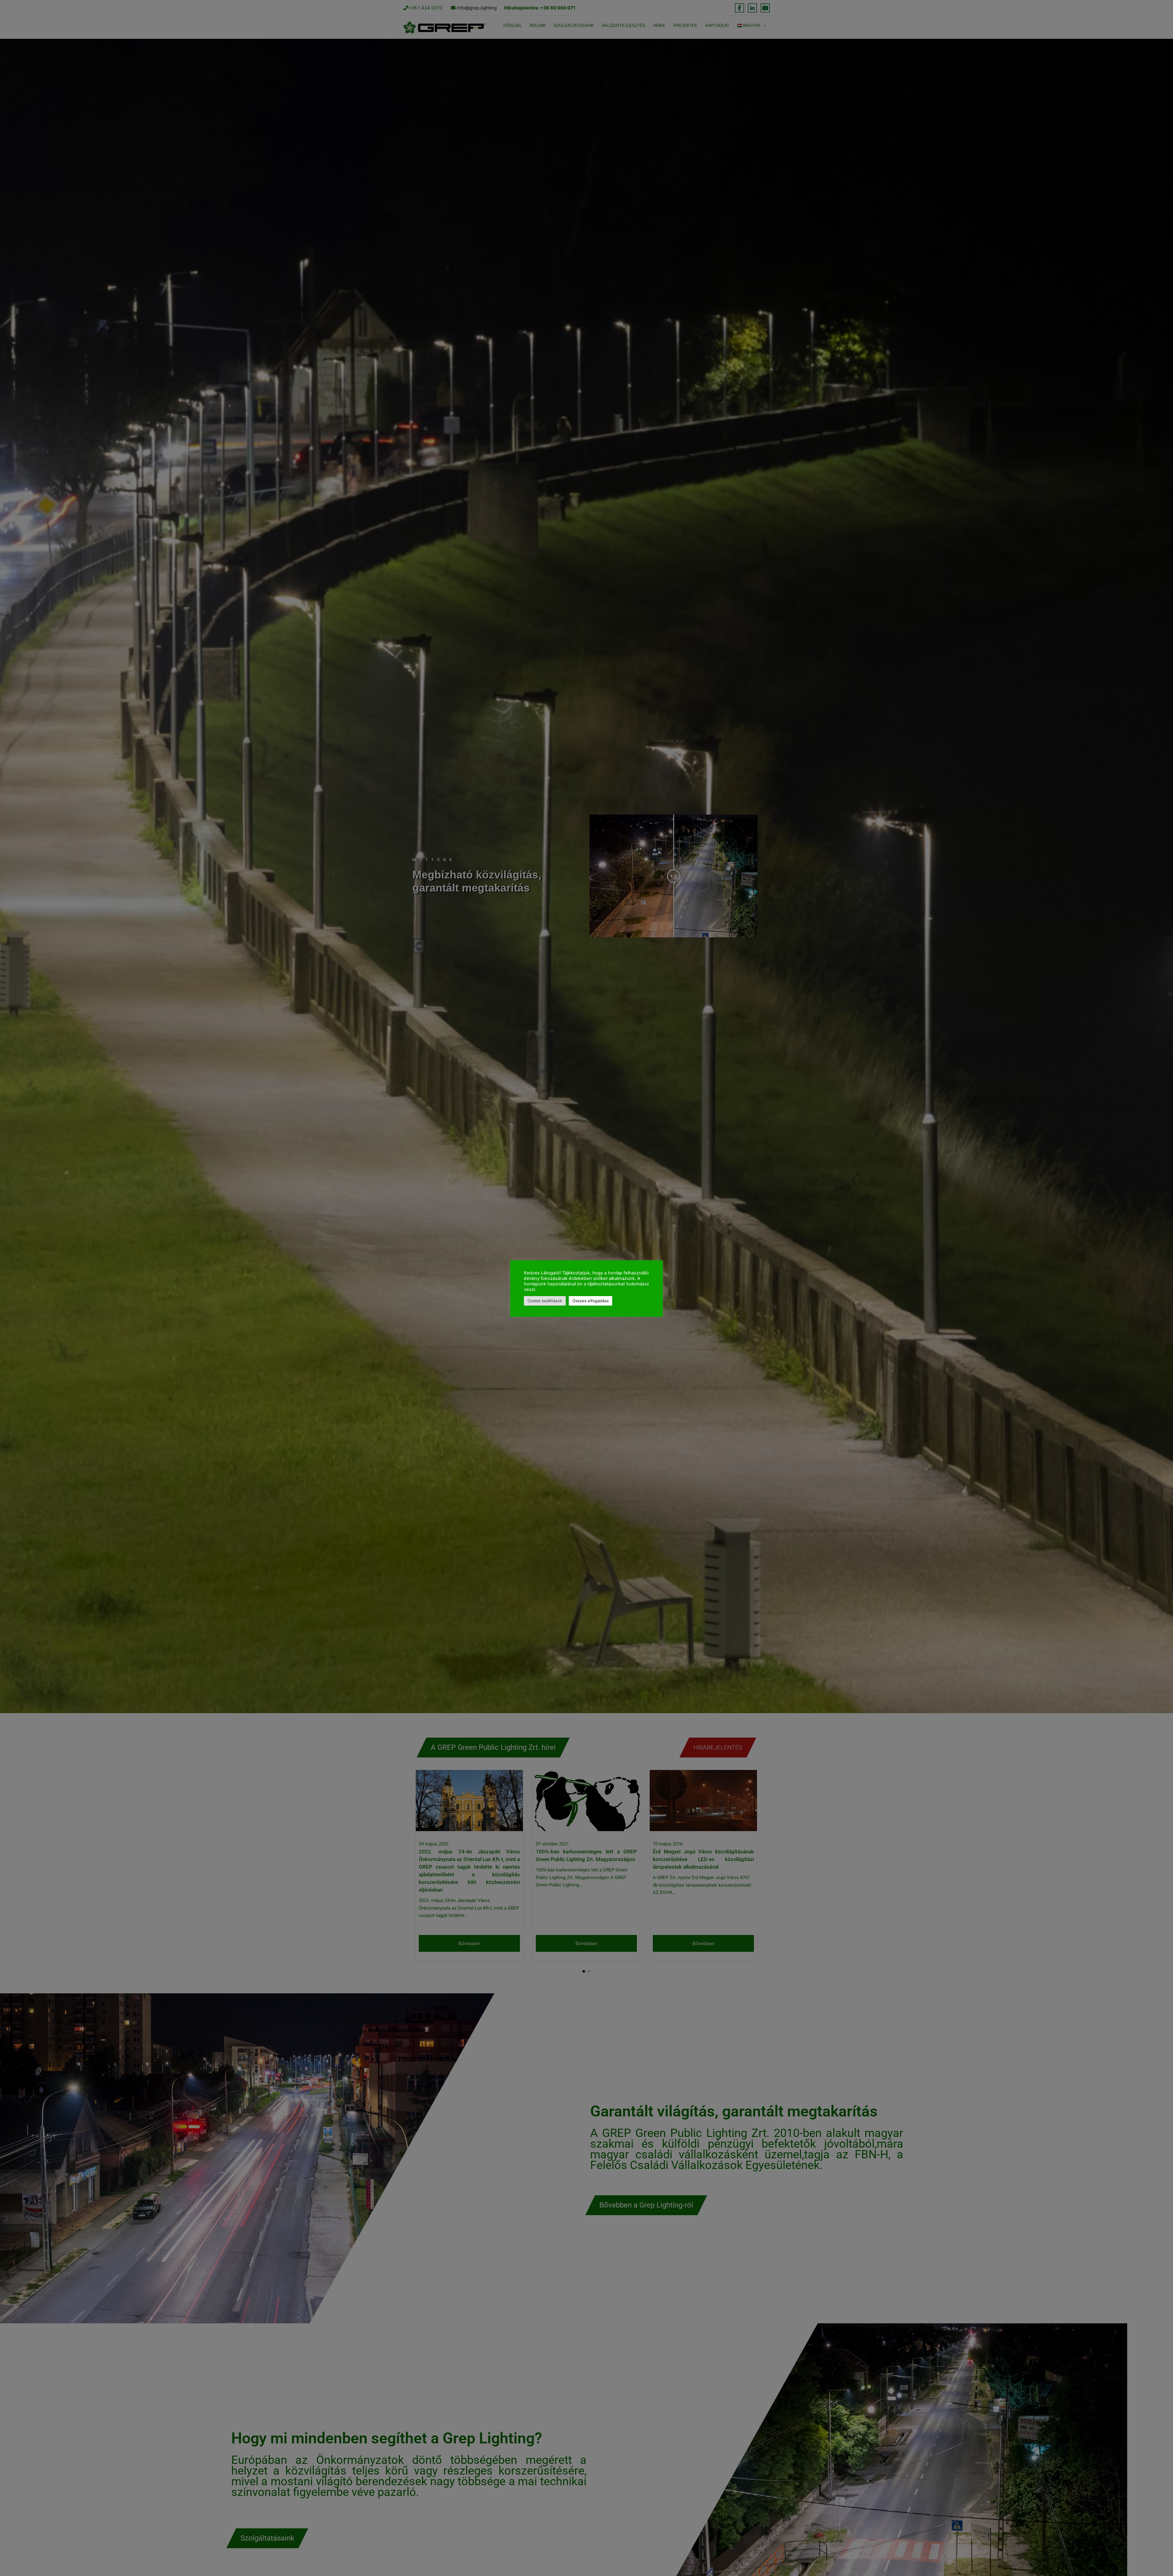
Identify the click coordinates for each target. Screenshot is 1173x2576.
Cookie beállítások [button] (545, 1301)
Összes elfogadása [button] (590, 1301)
